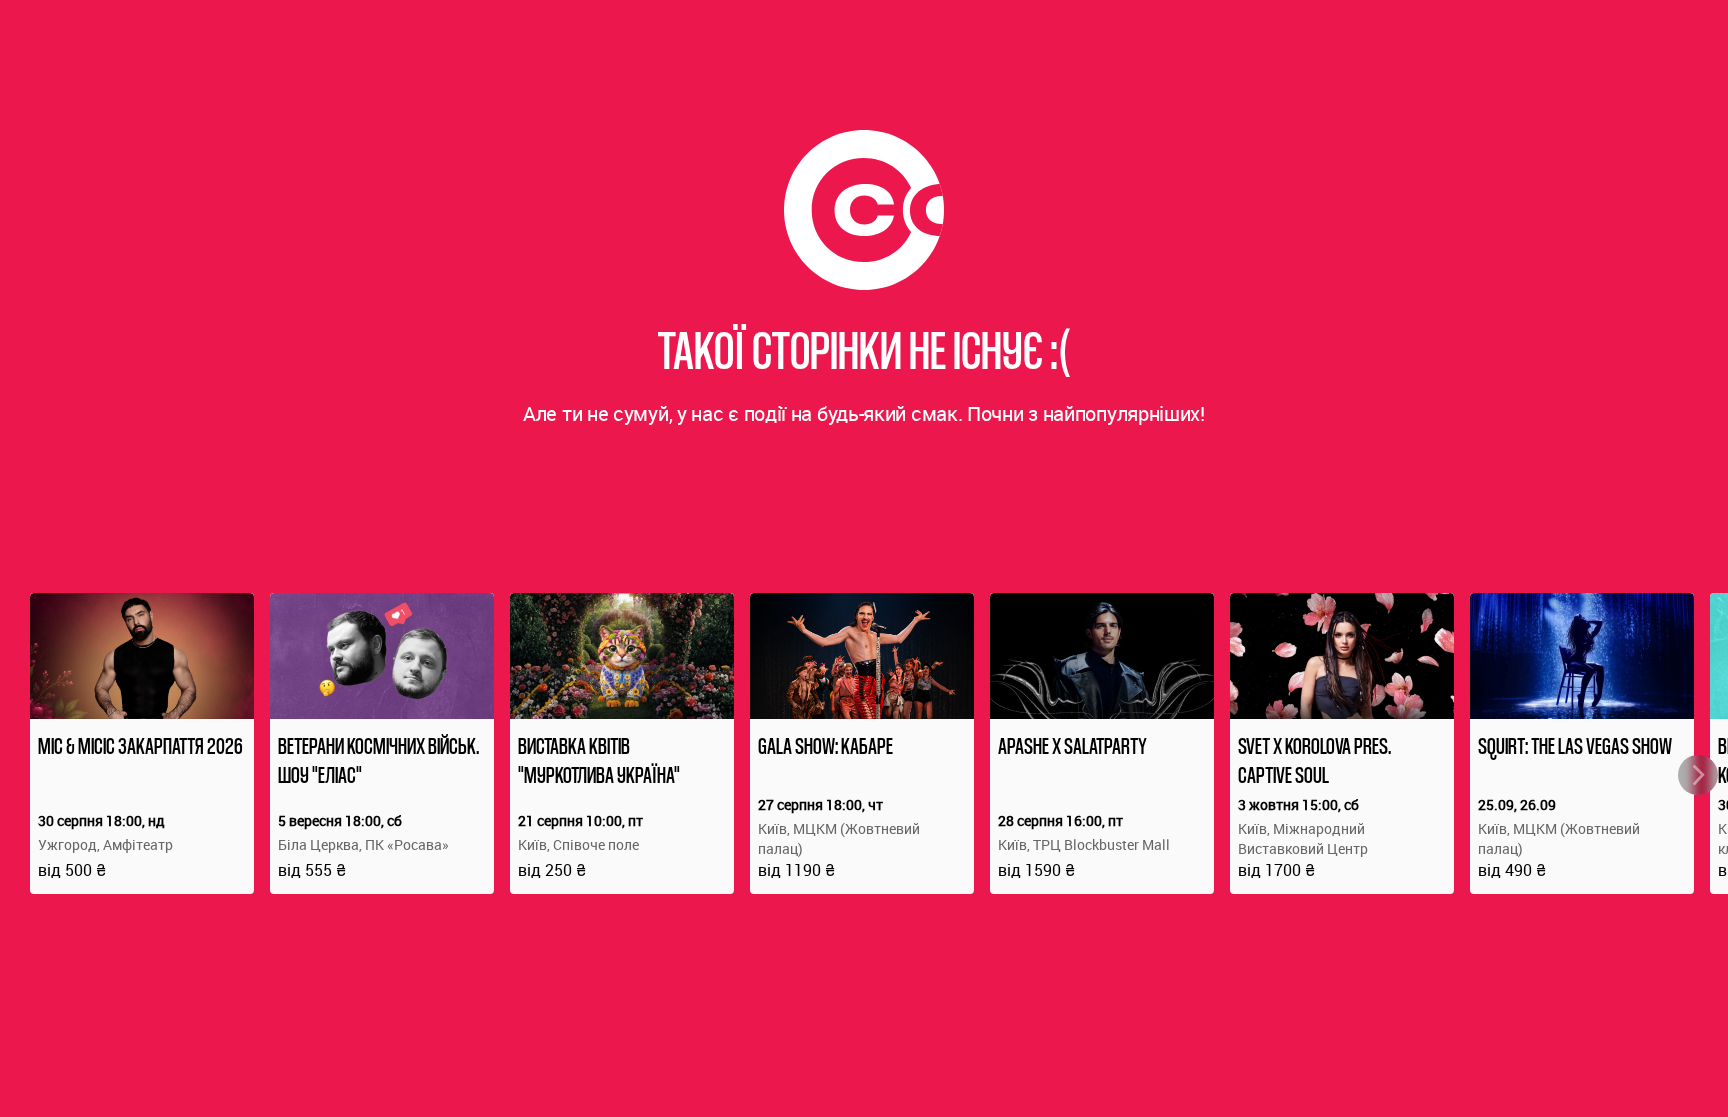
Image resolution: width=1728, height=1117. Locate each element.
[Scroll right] (1698, 775)
